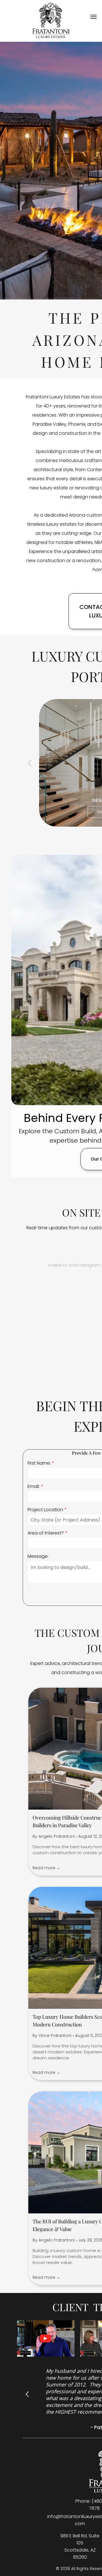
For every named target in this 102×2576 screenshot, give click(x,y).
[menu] (93, 17)
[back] (29, 763)
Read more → (46, 1868)
